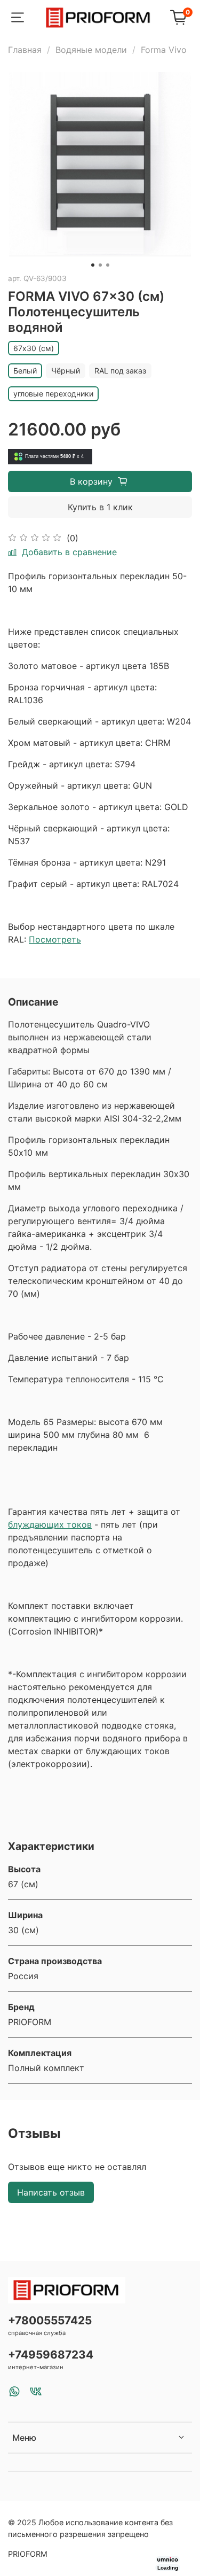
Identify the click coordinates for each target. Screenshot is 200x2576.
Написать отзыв (51, 2192)
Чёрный (66, 371)
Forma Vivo (164, 50)
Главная (25, 50)
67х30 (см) (34, 348)
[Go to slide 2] (100, 265)
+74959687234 (51, 2355)
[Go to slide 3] (108, 265)
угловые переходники (53, 394)
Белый (25, 371)
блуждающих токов (50, 1524)
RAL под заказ (120, 371)
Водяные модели (91, 50)
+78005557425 (50, 2320)
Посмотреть (55, 939)
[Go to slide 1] (93, 265)
